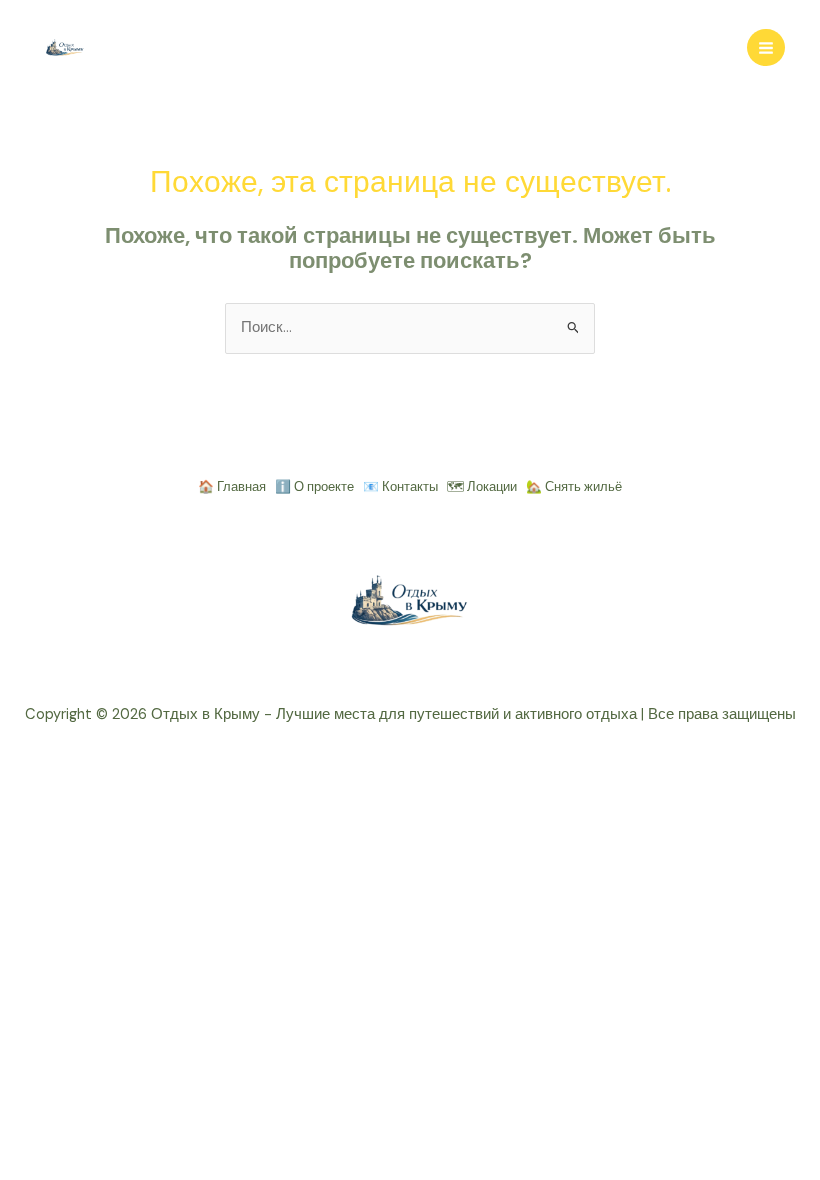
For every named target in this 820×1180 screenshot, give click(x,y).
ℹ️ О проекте (314, 486)
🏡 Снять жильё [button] (574, 486)
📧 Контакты (400, 486)
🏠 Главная (232, 486)
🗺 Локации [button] (482, 486)
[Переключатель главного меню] (766, 48)
